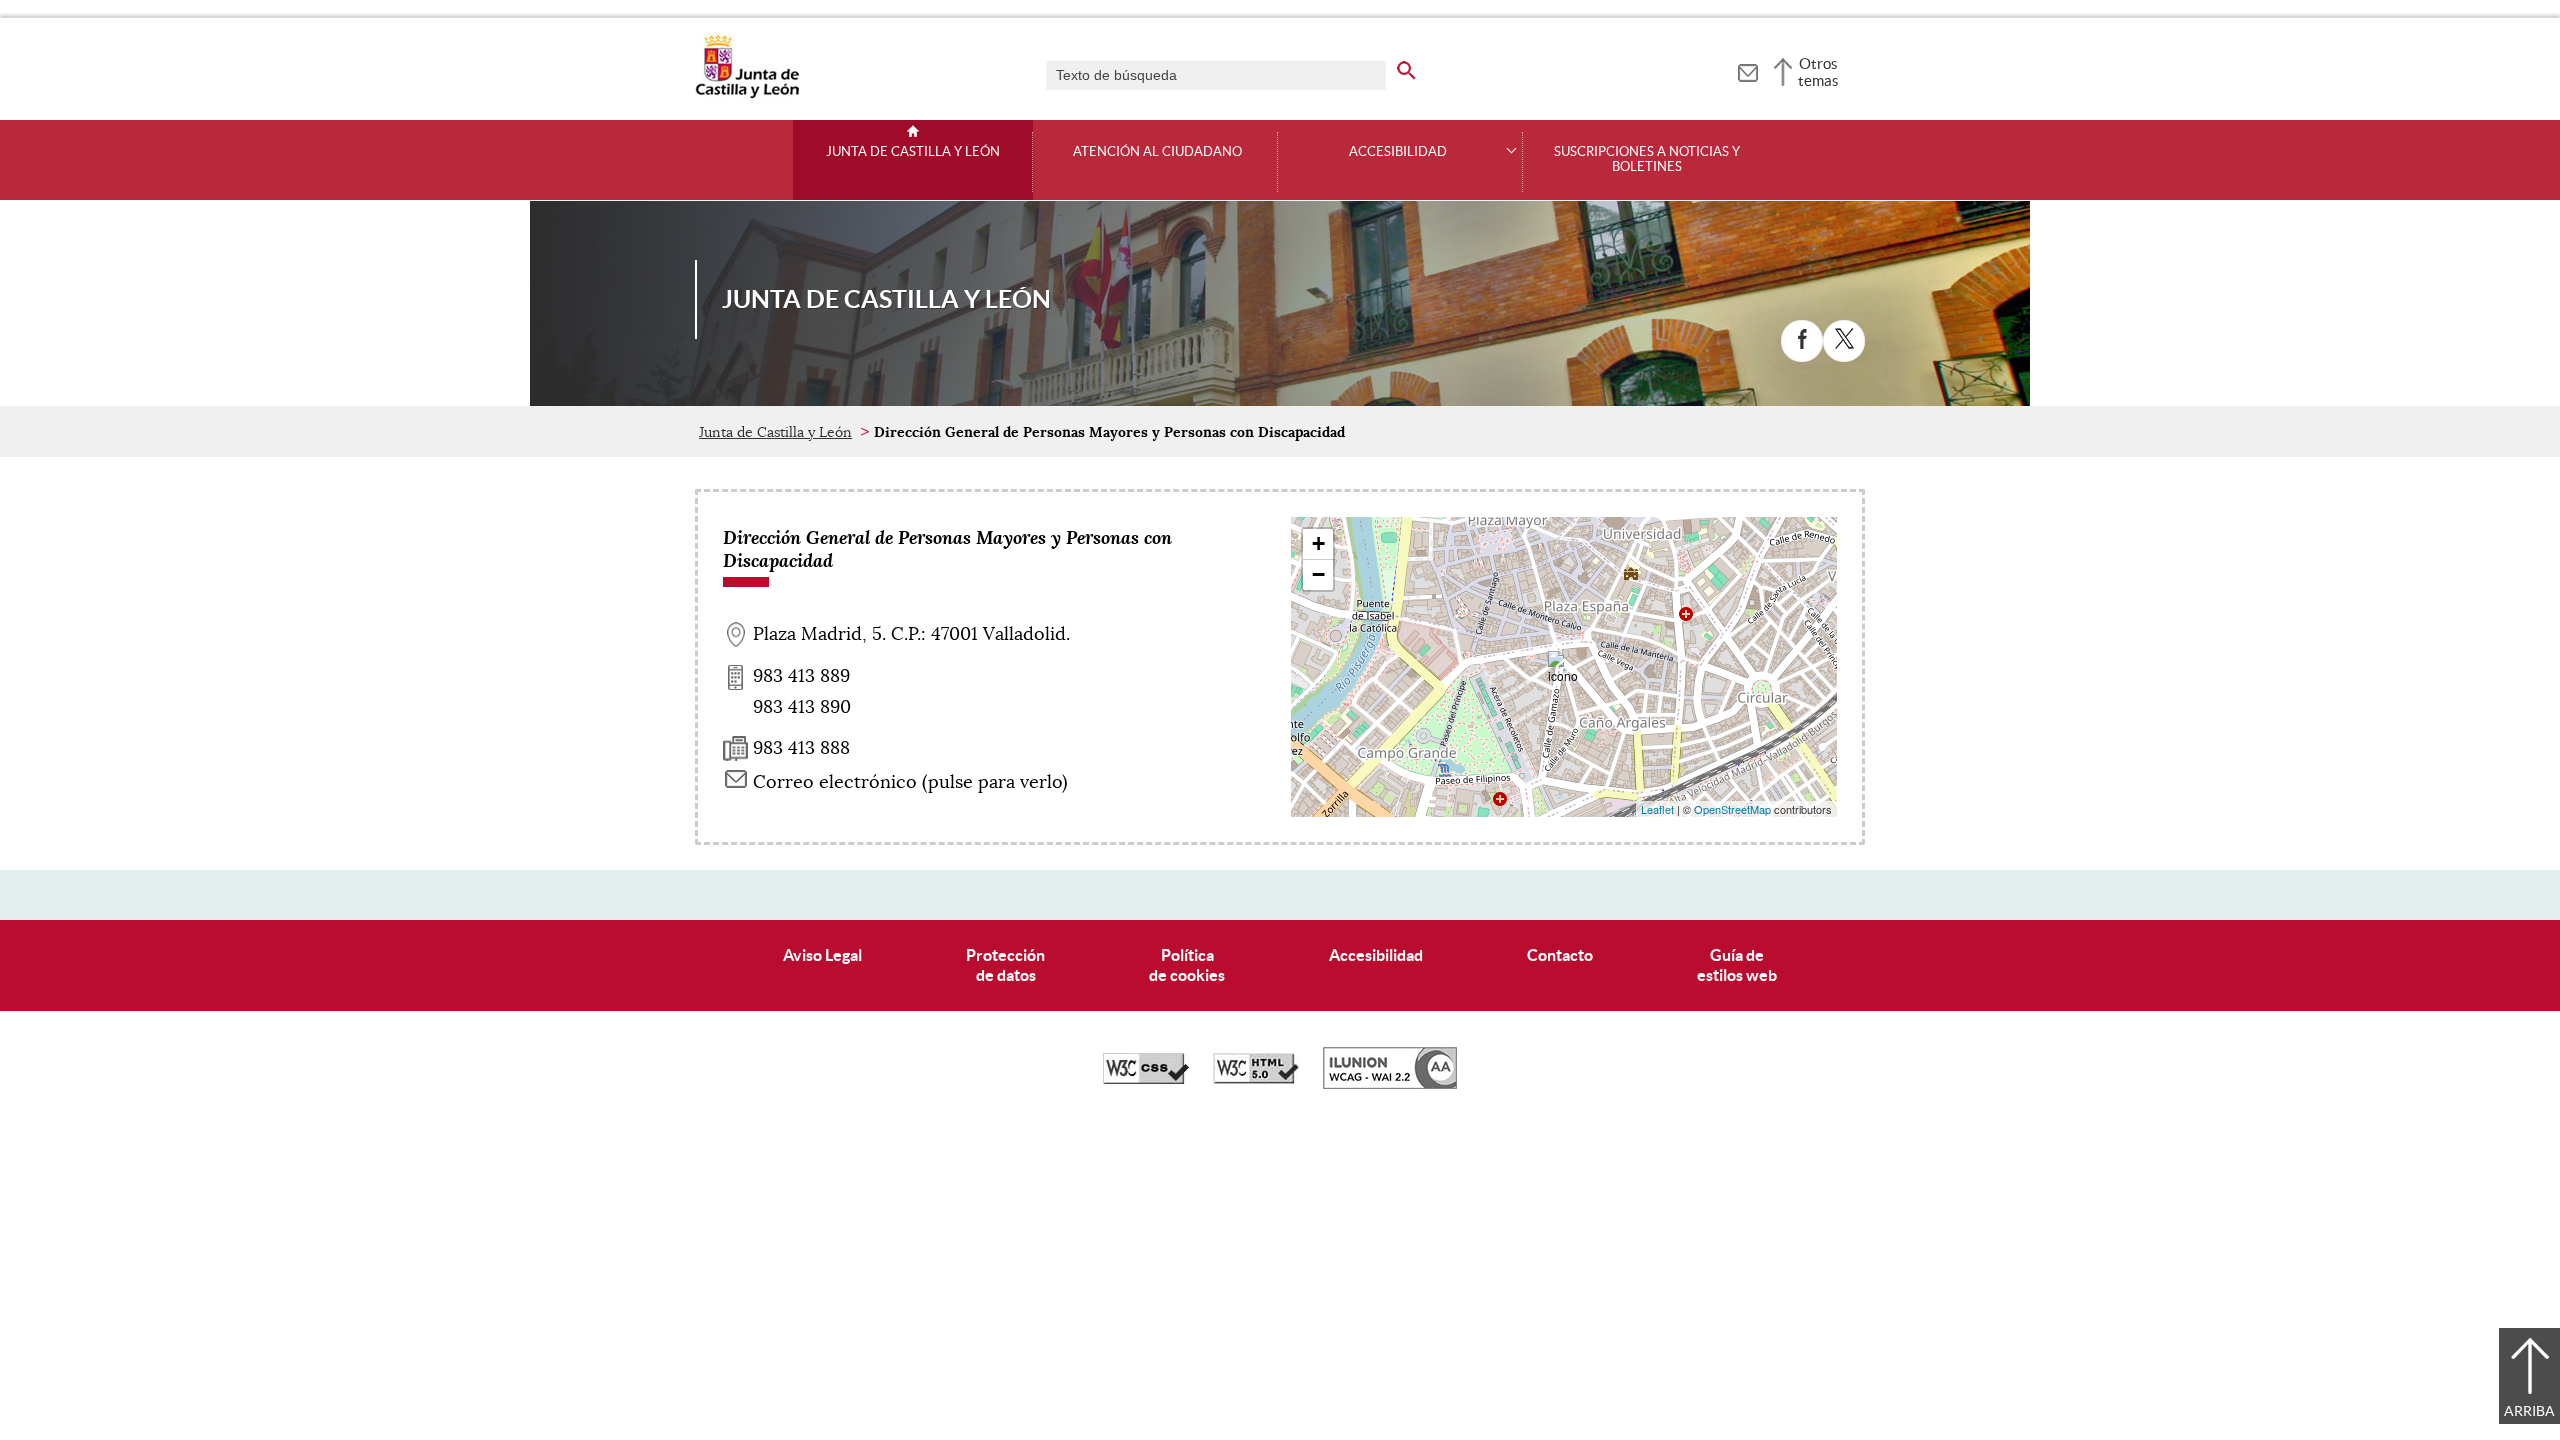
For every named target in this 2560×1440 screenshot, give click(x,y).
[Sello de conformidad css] (1146, 1079)
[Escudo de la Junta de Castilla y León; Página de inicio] (747, 94)
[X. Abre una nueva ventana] (1844, 341)
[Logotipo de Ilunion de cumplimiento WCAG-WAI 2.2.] (1390, 1084)
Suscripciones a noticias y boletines (1647, 159)
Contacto (1560, 955)
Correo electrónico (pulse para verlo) (910, 782)
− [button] (1318, 574)
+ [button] (1318, 543)
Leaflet (1657, 809)
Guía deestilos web (1737, 964)
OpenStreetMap (1732, 809)
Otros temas (1818, 72)
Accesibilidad (1376, 955)
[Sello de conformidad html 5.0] (1256, 1079)
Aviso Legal (822, 955)
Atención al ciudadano (1157, 152)
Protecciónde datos (1005, 964)
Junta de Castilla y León (913, 152)
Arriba (2529, 1411)
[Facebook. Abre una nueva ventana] (1802, 341)
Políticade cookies (1187, 964)
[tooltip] (1747, 70)
